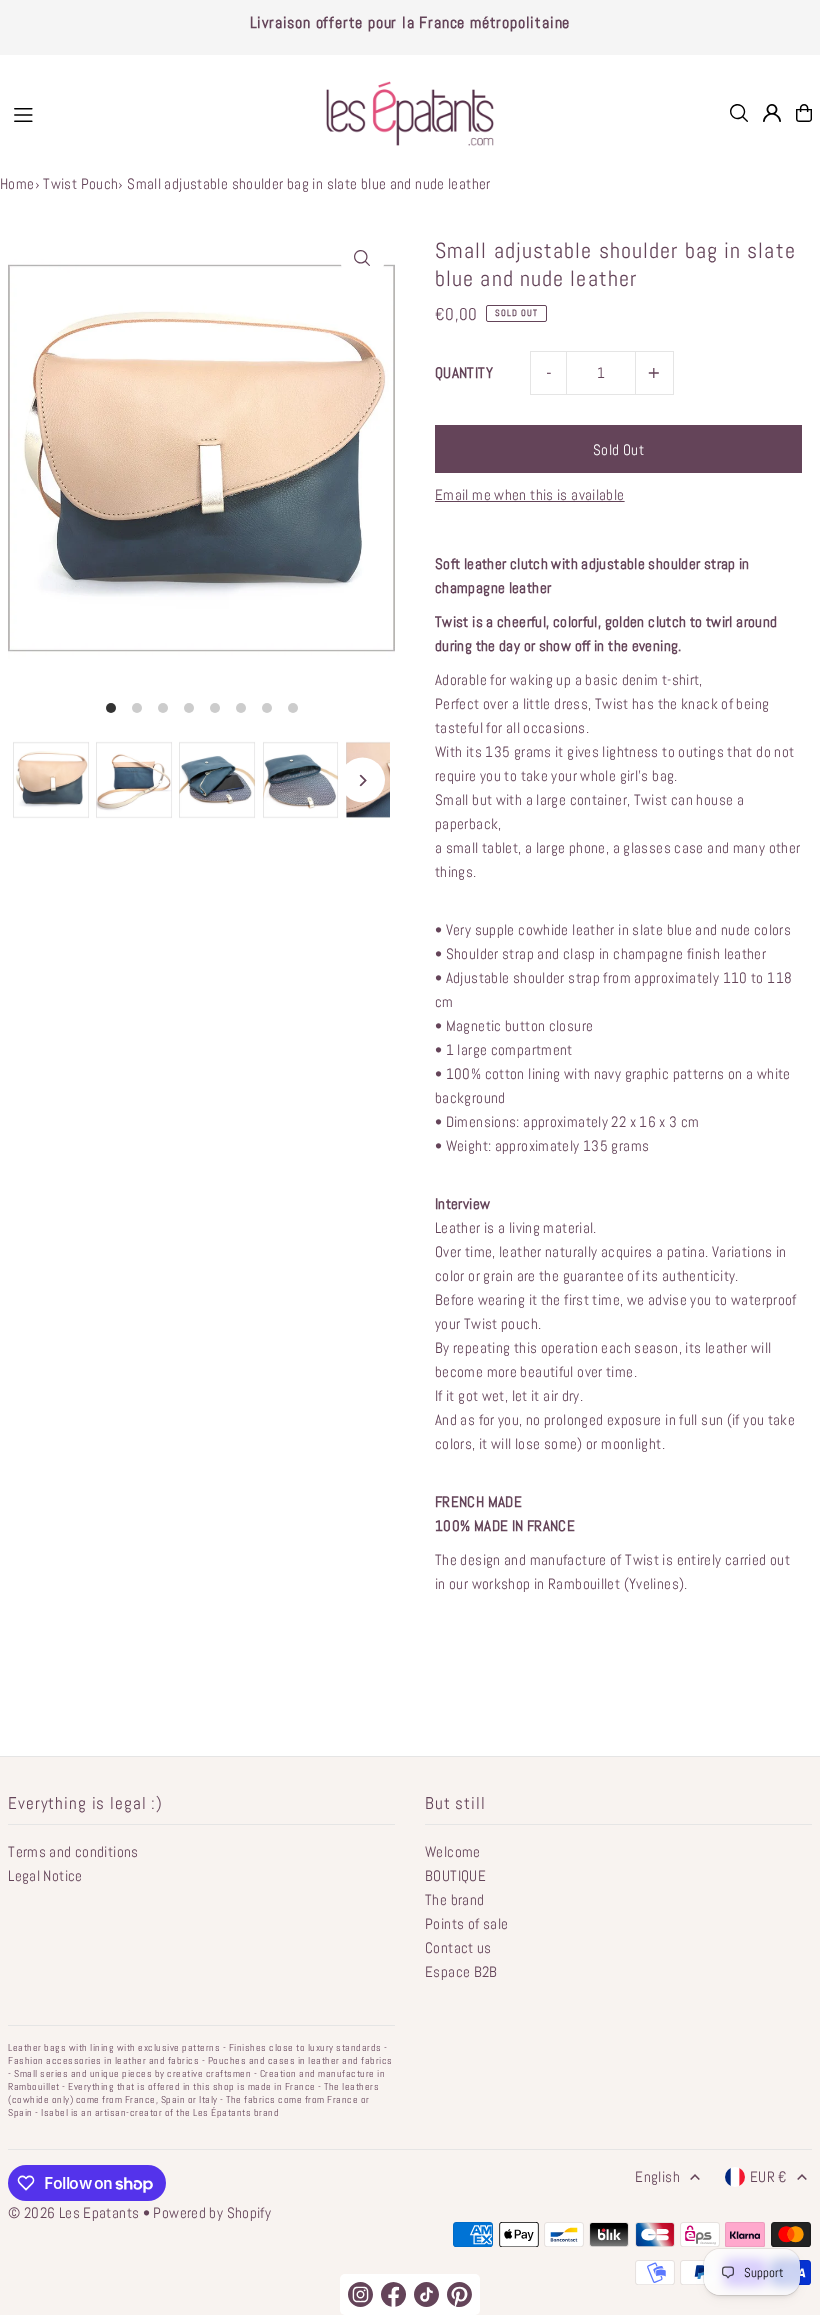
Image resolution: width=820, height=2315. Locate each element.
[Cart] (804, 113)
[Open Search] (739, 113)
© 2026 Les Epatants (73, 2212)
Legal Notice (45, 1875)
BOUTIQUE (455, 1875)
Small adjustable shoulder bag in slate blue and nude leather (309, 183)
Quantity (464, 372)
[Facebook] (393, 2294)
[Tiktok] (426, 2294)
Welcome (453, 1851)
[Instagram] (360, 2294)
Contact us (458, 1947)
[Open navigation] (151, 112)
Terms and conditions (73, 1851)
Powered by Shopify (212, 2212)
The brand (454, 1899)
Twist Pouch (80, 183)
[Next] (362, 780)
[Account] (772, 113)
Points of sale (466, 1923)
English (657, 2176)
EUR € (768, 2176)
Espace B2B (461, 1971)
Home (17, 183)
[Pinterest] (459, 2294)
